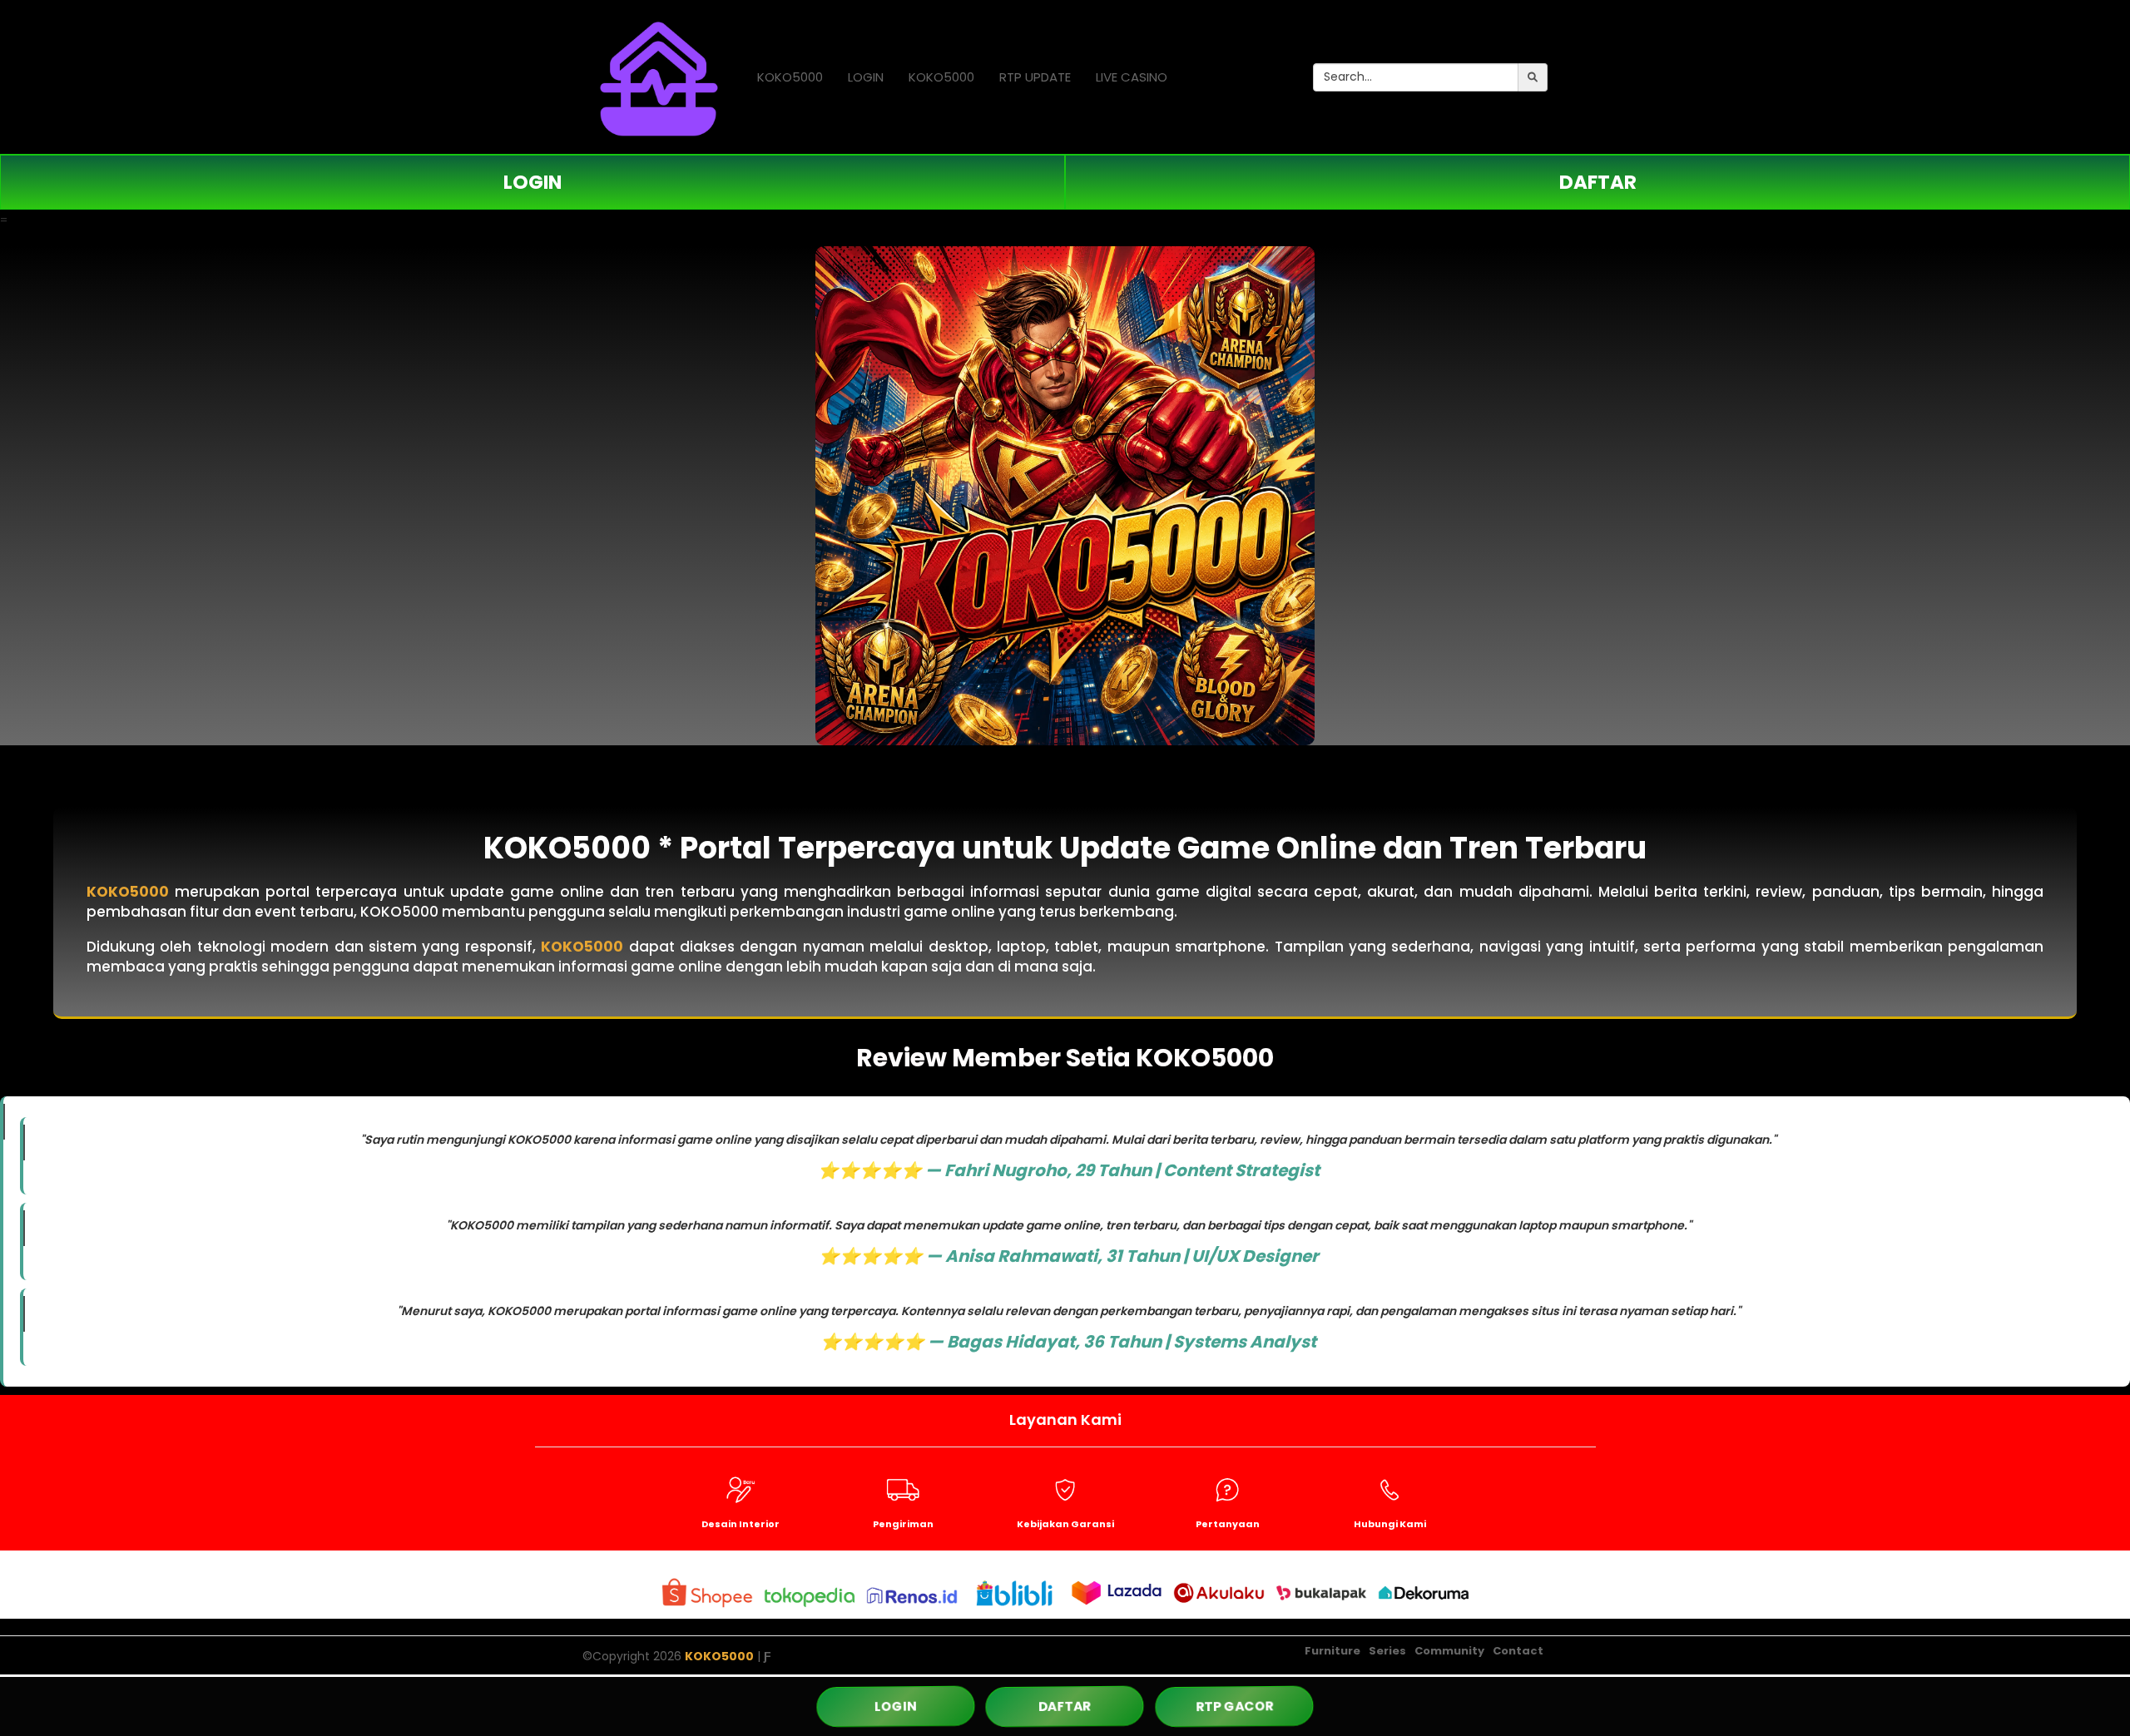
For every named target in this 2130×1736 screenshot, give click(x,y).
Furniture (1332, 1651)
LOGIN (866, 77)
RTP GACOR (1235, 1706)
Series (1387, 1651)
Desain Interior (741, 1524)
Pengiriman (903, 1524)
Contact (1518, 1651)
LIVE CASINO (1132, 77)
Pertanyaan (1228, 1524)
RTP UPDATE (1035, 77)
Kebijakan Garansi (1065, 1524)
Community (1449, 1651)
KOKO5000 (790, 77)
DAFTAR (1598, 182)
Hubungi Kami (1390, 1524)
